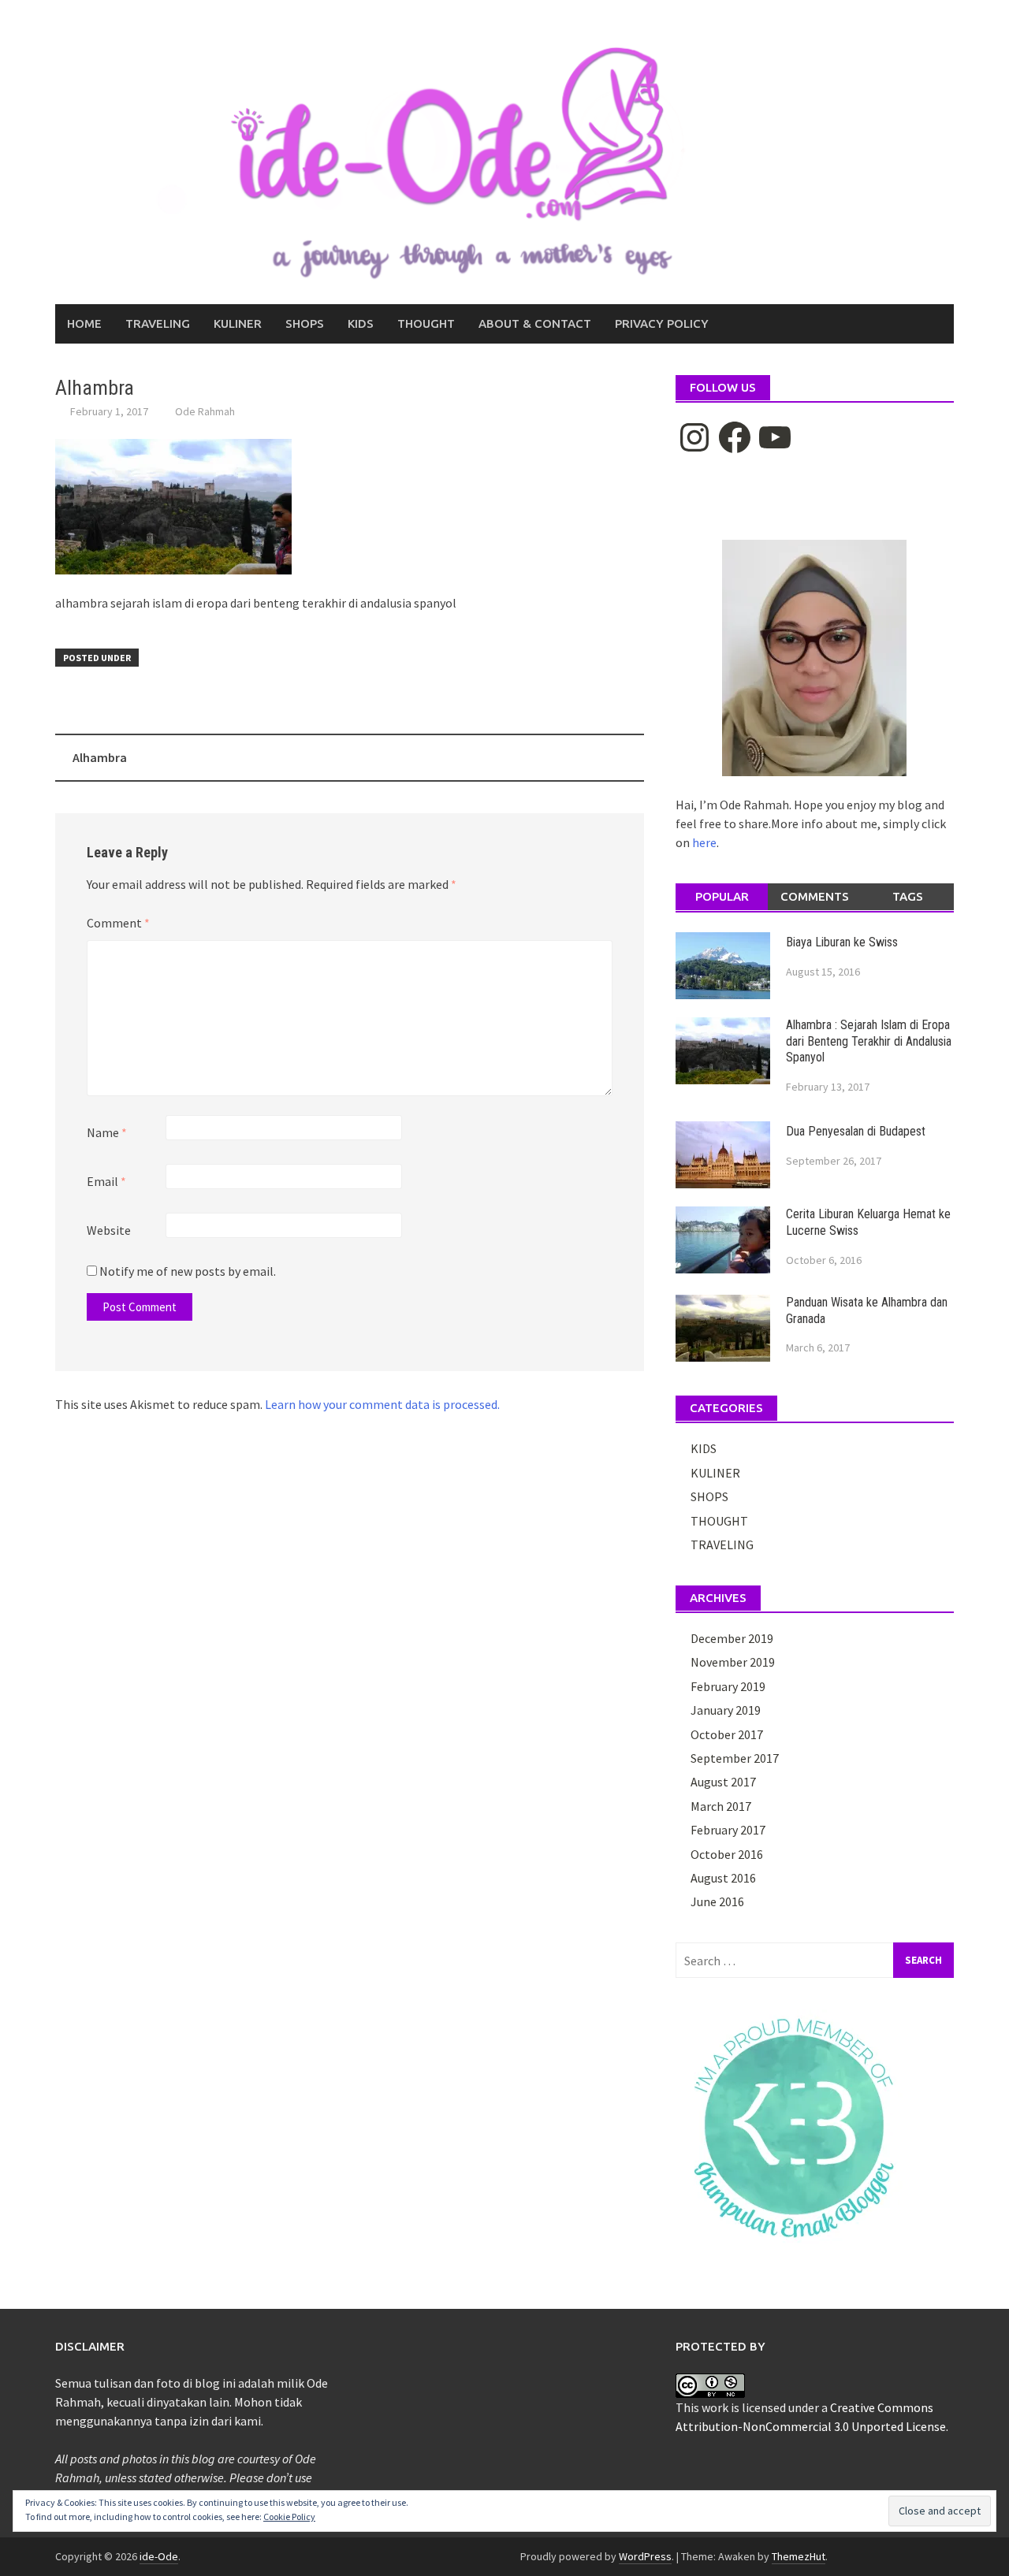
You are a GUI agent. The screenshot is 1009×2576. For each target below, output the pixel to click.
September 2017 (735, 1758)
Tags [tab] (908, 896)
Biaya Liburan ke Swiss (842, 942)
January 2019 (726, 1710)
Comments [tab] (815, 896)
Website (109, 1230)
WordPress (645, 2556)
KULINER (238, 323)
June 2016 (717, 1901)
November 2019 (733, 1662)
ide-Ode (159, 2556)
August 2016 (723, 1878)
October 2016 (727, 1854)
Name (107, 1132)
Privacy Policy (662, 323)
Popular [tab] (722, 896)
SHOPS (305, 323)
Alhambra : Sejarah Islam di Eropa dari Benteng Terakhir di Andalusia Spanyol (869, 1041)
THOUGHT (426, 323)
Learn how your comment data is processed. (382, 1404)
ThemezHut (799, 2556)
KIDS (361, 323)
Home (84, 323)
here (704, 842)
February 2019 (728, 1686)
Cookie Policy (289, 2517)
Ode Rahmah (205, 411)
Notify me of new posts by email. (188, 1271)
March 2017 (721, 1806)
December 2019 (732, 1638)
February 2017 (728, 1830)
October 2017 (727, 1734)
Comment (118, 923)
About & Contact (535, 323)
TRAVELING (158, 323)
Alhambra (100, 757)
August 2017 (723, 1782)
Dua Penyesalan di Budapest (856, 1131)
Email (106, 1181)
